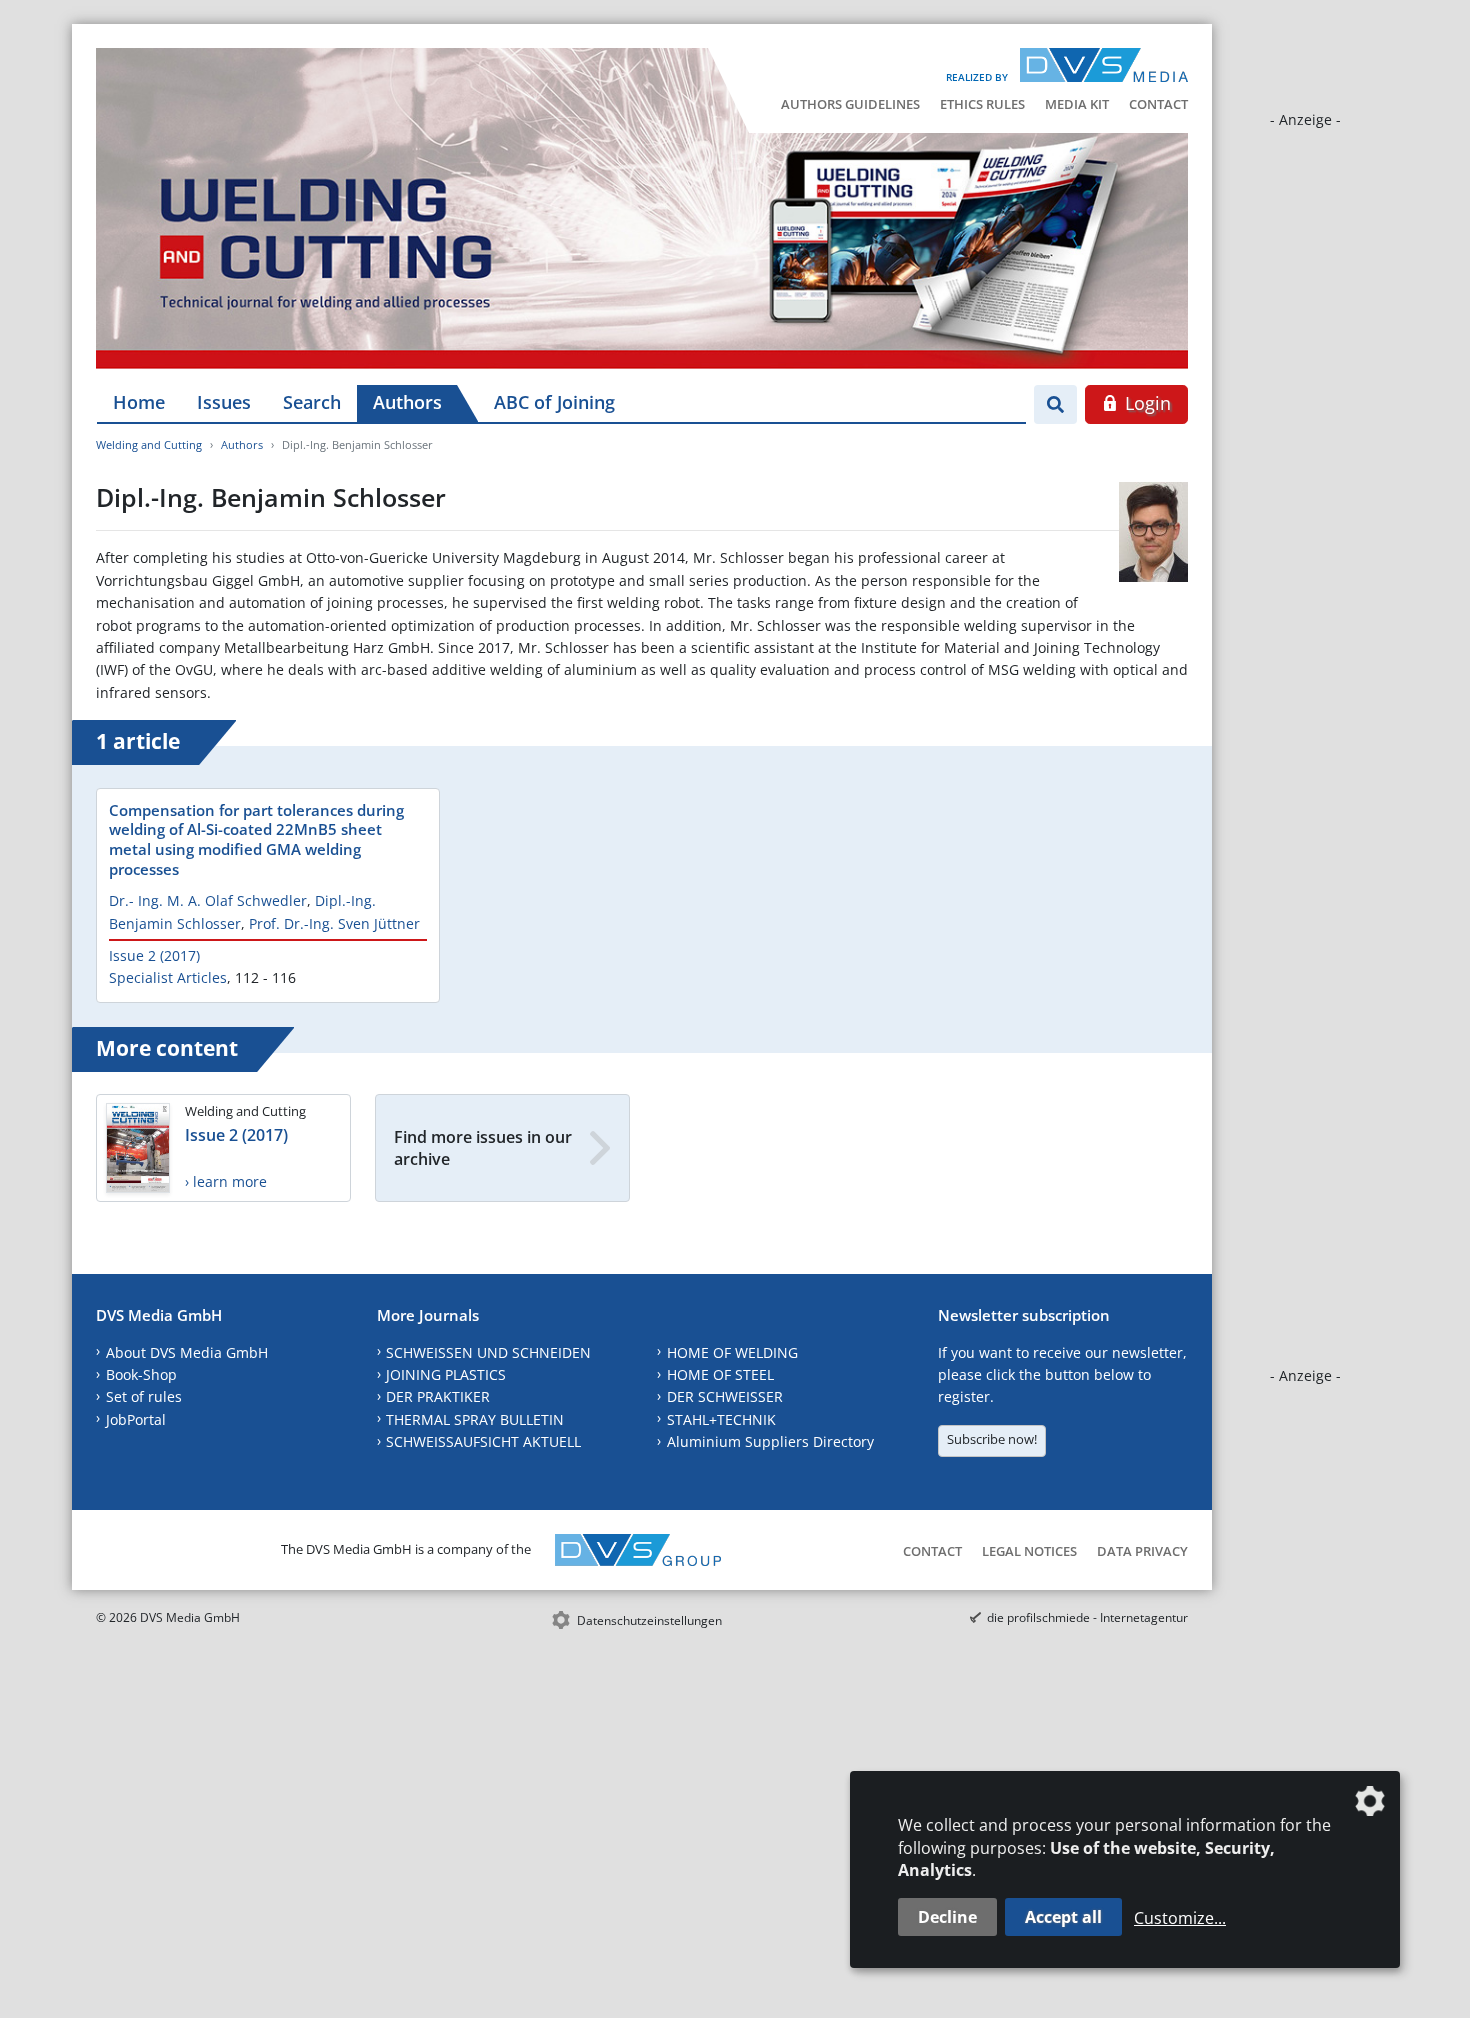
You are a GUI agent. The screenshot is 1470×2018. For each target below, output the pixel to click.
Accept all (1063, 1917)
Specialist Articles (168, 977)
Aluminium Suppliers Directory (770, 1441)
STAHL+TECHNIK (721, 1419)
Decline (947, 1917)
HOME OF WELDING (732, 1352)
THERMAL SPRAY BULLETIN (475, 1419)
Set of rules (144, 1396)
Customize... (1180, 1918)
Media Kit (1077, 104)
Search (312, 402)
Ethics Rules (982, 104)
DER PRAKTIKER (438, 1396)
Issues (224, 402)
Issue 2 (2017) (154, 955)
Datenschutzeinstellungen (649, 1620)
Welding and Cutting (149, 444)
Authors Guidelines (850, 104)
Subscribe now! (992, 1439)
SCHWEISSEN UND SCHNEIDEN (488, 1352)
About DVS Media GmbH (187, 1352)
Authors (407, 402)
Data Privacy (1142, 1551)
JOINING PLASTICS (446, 1374)
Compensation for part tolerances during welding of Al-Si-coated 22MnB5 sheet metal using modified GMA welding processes (256, 840)
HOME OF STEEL (720, 1374)
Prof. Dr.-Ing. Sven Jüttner (334, 923)
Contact (1158, 104)
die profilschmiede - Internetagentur (1087, 1617)
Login (1145, 403)
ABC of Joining (554, 402)
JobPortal (136, 1419)
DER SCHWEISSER (725, 1396)
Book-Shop (141, 1374)
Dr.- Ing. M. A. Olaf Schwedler (208, 900)
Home (139, 402)
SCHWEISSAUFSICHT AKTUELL (483, 1441)
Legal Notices (1029, 1551)
